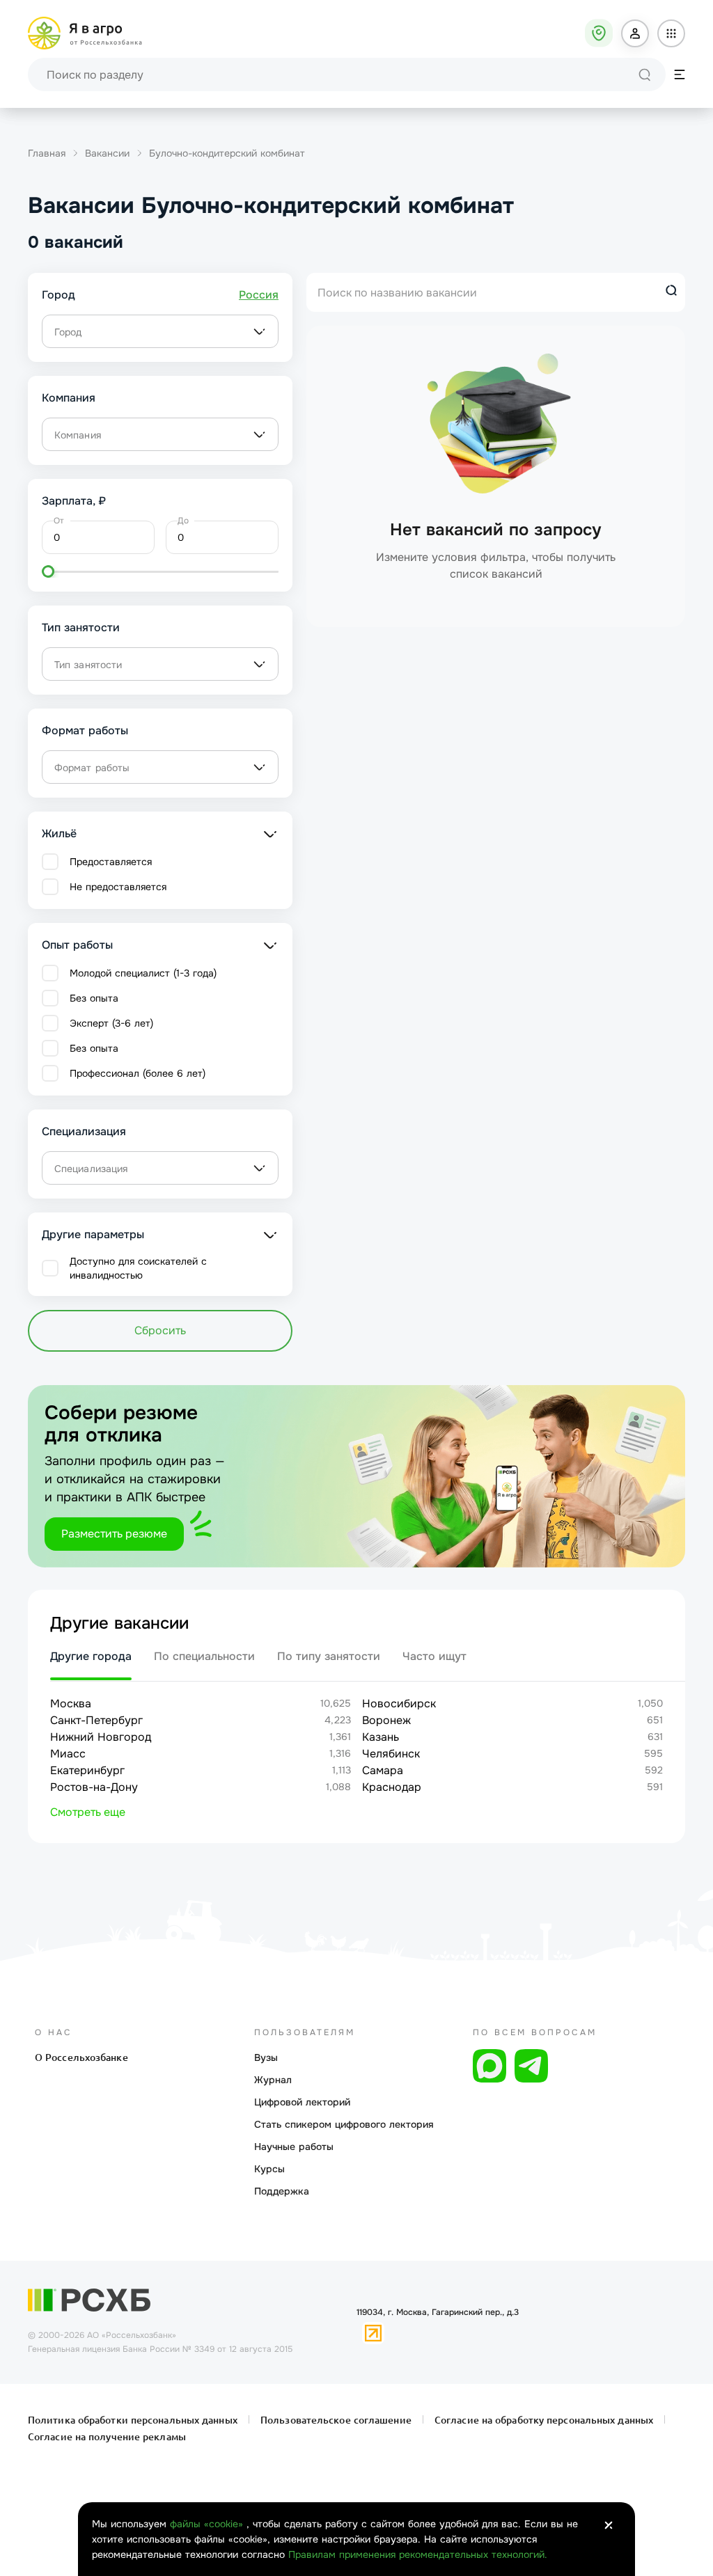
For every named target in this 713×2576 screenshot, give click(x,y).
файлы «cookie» (208, 2524)
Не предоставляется (118, 887)
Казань (381, 1737)
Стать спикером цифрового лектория (344, 2124)
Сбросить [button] (160, 1330)
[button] (635, 33)
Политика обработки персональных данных (134, 2420)
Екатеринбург (87, 1770)
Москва (71, 1704)
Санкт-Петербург (96, 1720)
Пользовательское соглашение (336, 2420)
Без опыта (94, 998)
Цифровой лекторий (302, 2102)
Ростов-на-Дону (94, 1787)
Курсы (269, 2169)
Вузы (266, 2057)
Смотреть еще (88, 1812)
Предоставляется (111, 862)
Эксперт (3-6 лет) (111, 1023)
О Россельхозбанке (81, 2057)
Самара (383, 1770)
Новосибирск (399, 1704)
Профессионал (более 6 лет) (138, 1073)
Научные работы (294, 2147)
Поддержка (282, 2191)
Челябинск (391, 1754)
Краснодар (392, 1787)
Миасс (68, 1754)
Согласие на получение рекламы (107, 2437)
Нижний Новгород (101, 1737)
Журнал (273, 2080)
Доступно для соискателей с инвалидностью (138, 1268)
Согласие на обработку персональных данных (544, 2420)
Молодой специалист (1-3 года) (143, 973)
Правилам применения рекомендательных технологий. (418, 2554)
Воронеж (386, 1720)
